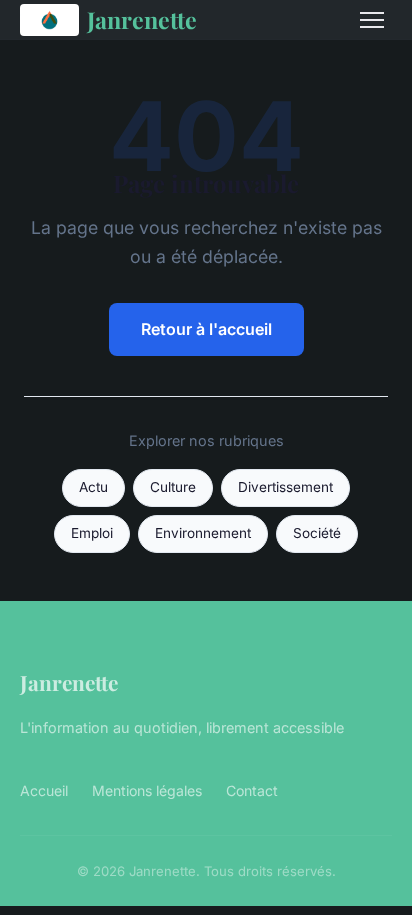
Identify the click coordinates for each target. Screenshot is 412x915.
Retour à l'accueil (206, 329)
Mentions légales (147, 790)
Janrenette (142, 19)
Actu (93, 487)
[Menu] (372, 20)
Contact (252, 790)
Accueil (44, 790)
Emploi (92, 533)
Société (317, 533)
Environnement (203, 533)
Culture (173, 487)
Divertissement (285, 487)
